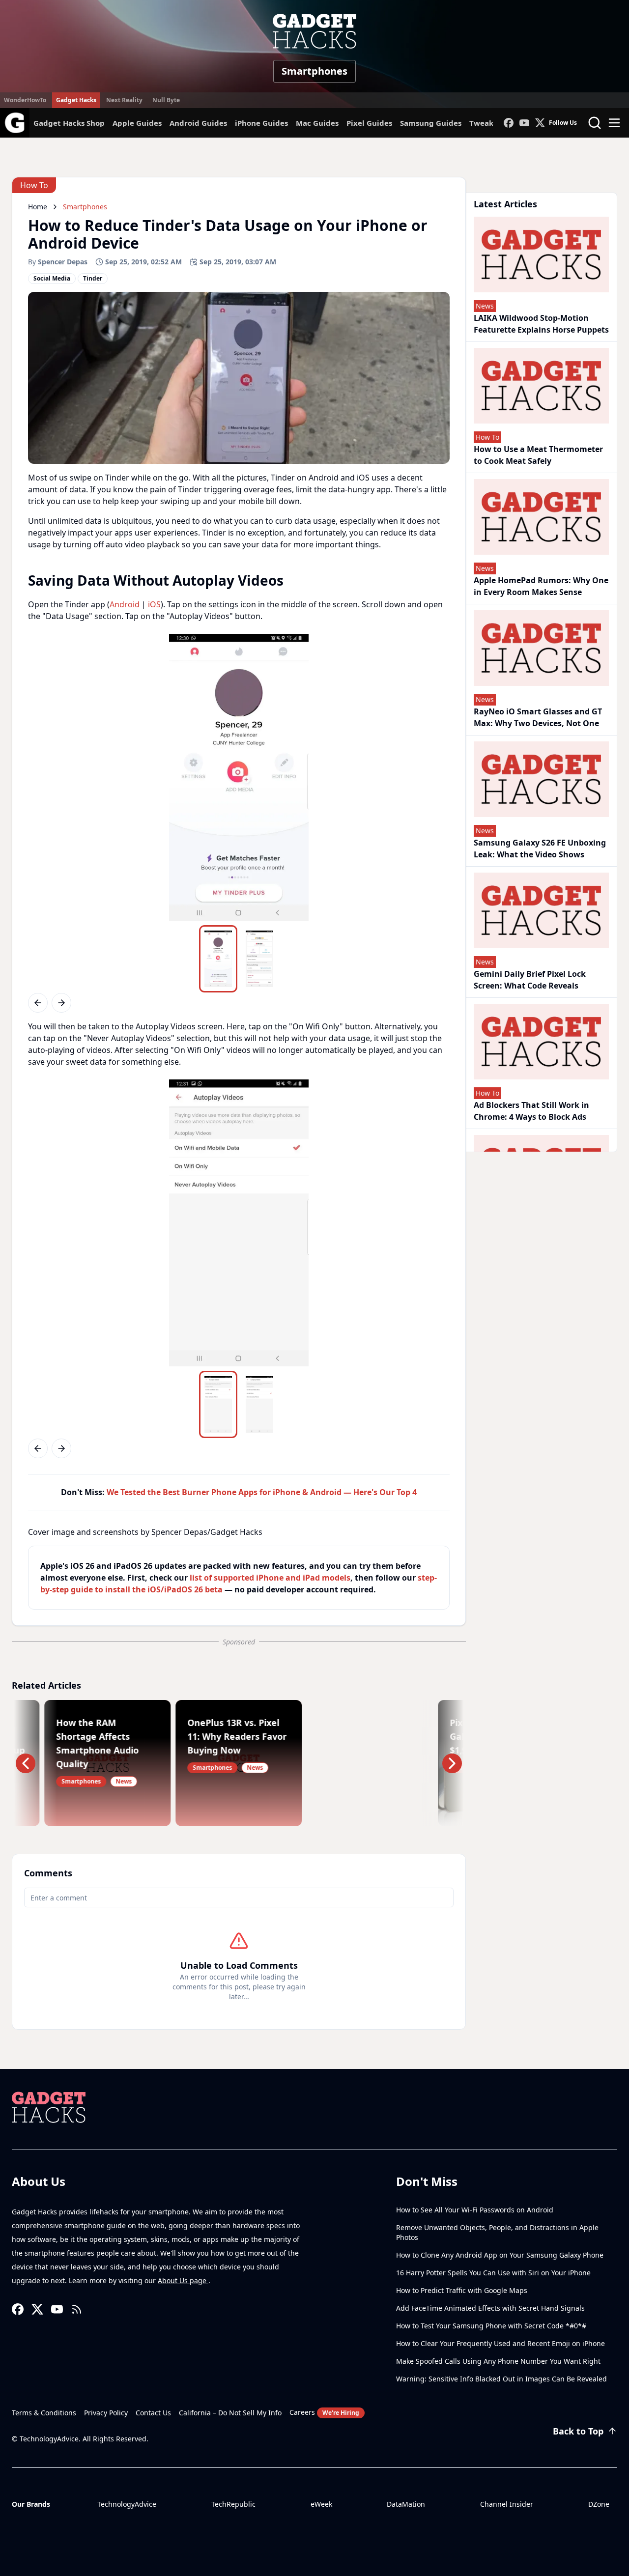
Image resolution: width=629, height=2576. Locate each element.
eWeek (321, 2504)
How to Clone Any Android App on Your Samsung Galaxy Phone (500, 2255)
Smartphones (314, 71)
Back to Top (578, 2431)
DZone (599, 2504)
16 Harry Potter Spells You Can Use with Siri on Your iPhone (493, 2273)
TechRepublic (233, 2504)
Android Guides (198, 123)
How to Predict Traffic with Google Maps (462, 2290)
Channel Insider (507, 2504)
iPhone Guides (261, 123)
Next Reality (124, 100)
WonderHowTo (25, 100)
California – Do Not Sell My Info (230, 2413)
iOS (154, 604)
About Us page (183, 2280)
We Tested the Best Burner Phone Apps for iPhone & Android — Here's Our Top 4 (262, 1492)
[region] (239, 777)
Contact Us (153, 2413)
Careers (324, 2412)
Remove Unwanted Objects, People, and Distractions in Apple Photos (497, 2232)
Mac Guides (317, 123)
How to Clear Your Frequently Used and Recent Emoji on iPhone (500, 2343)
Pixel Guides (369, 123)
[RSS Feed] (77, 2309)
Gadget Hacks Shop (69, 123)
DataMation (406, 2504)
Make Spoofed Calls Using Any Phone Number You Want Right (498, 2361)
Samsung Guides (431, 123)
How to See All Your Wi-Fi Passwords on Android (475, 2210)
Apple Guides (137, 123)
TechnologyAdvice (127, 2504)
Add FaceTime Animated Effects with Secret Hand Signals (490, 2308)
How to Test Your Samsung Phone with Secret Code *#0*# (491, 2326)
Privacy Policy (106, 2413)
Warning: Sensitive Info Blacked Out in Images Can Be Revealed (501, 2379)
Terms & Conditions (44, 2413)
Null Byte (166, 100)
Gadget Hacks (76, 100)
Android (125, 604)
